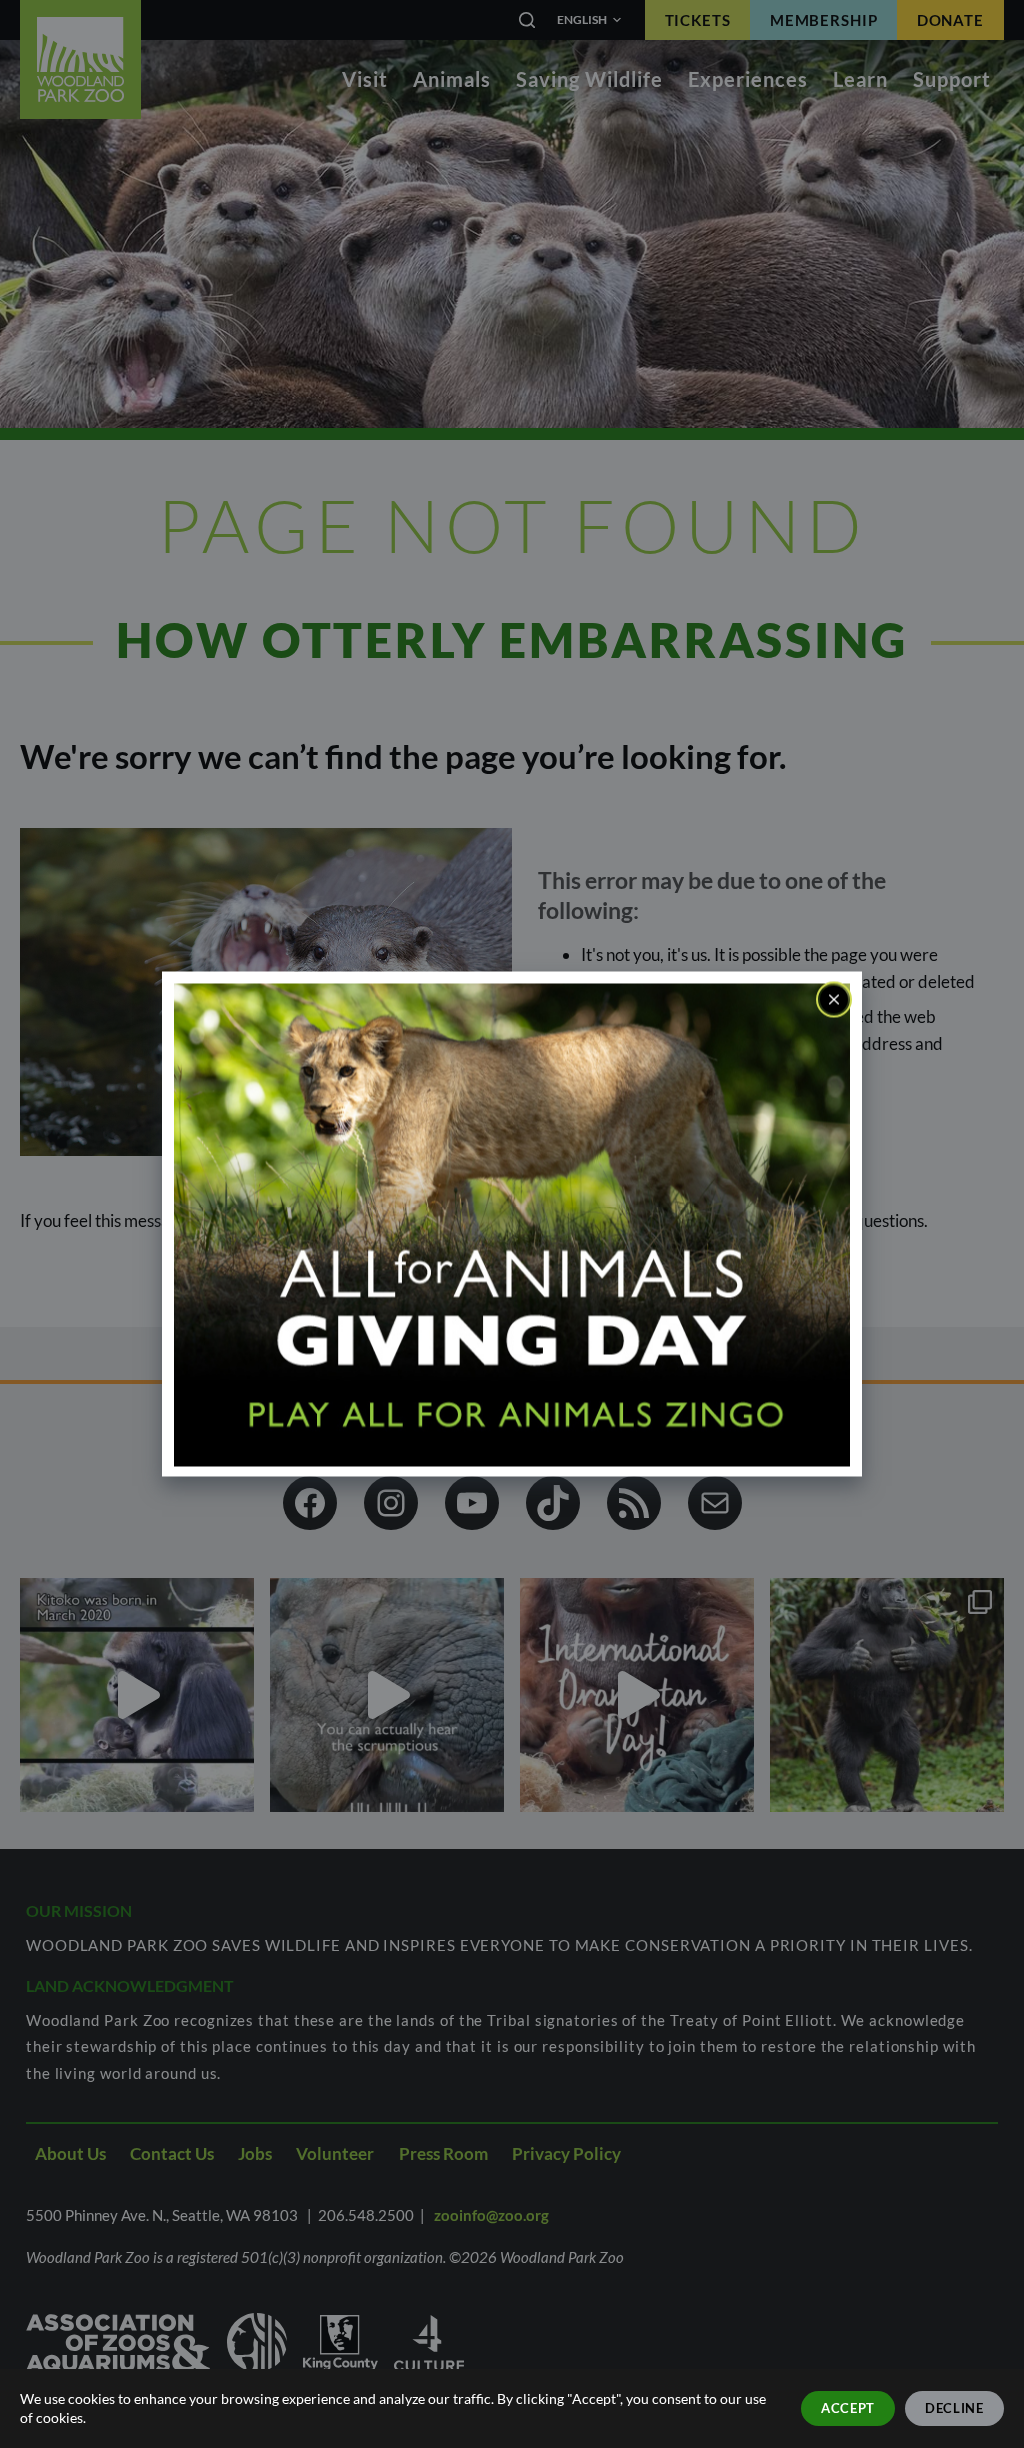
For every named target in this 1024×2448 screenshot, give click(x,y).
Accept (848, 2408)
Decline (954, 2408)
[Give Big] (512, 1222)
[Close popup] (834, 1000)
